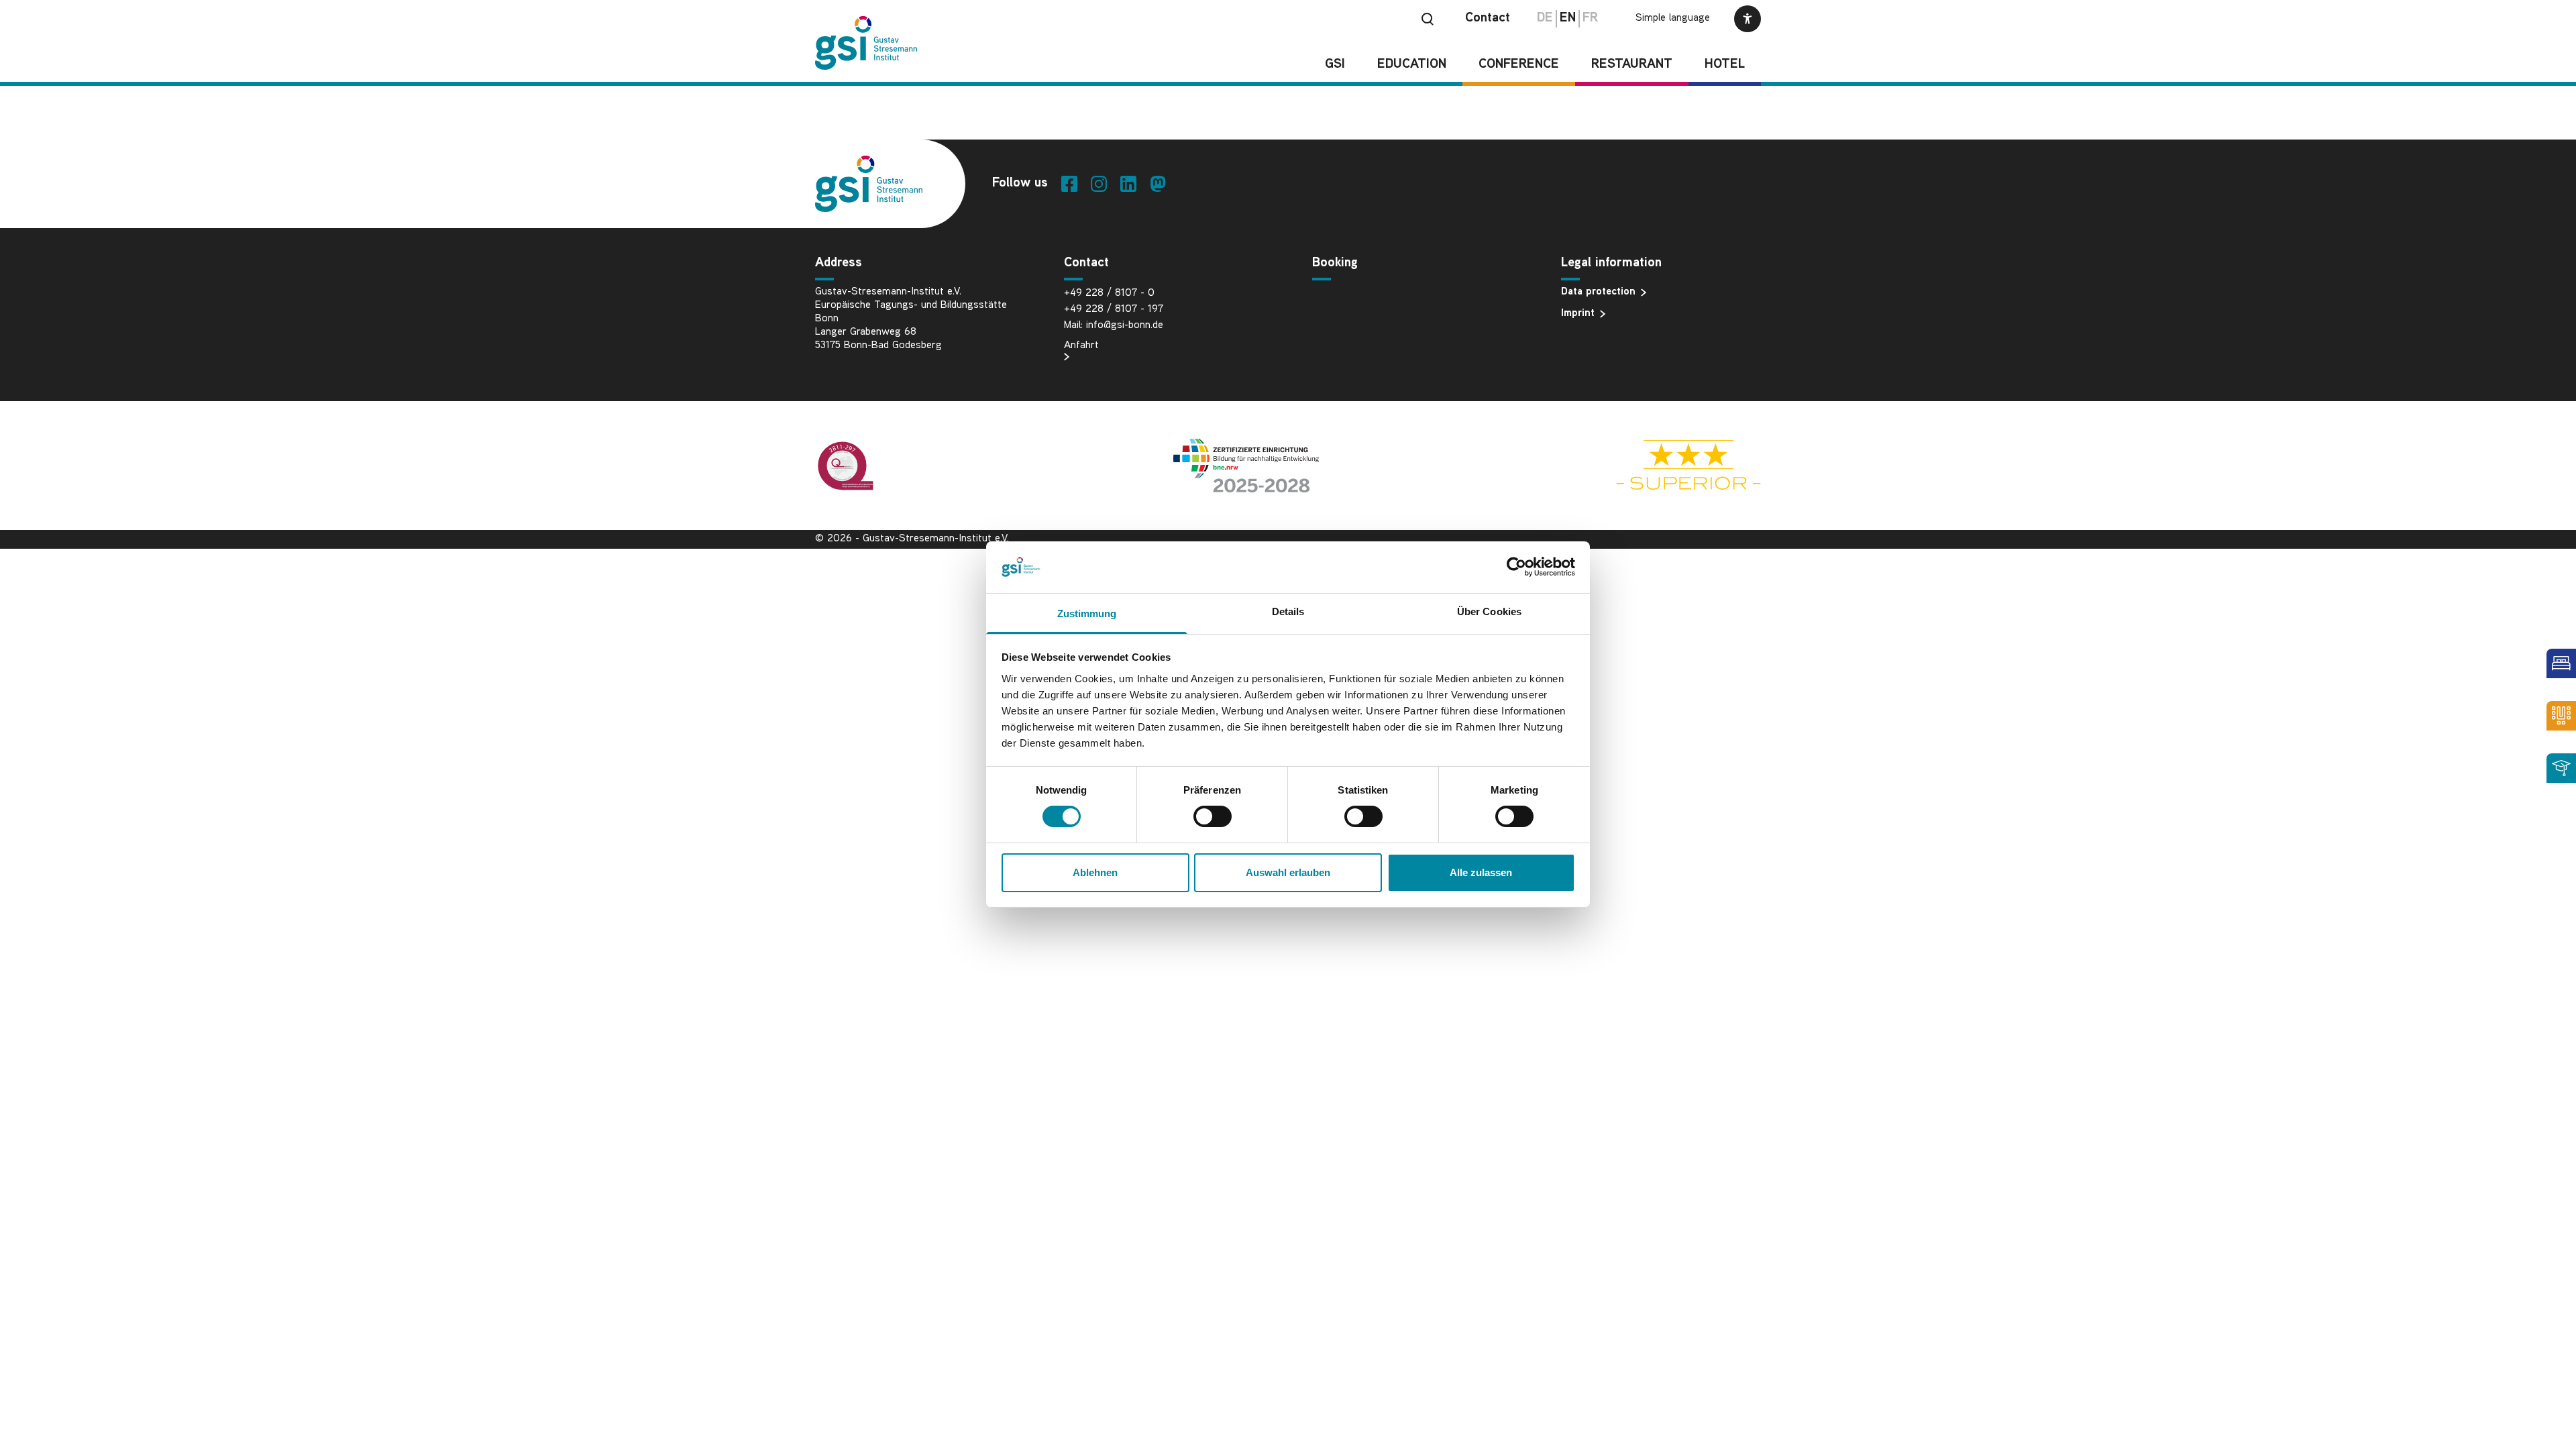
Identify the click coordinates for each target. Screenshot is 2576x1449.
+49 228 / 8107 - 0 (1109, 293)
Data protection (1598, 292)
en (1568, 18)
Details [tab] (1288, 611)
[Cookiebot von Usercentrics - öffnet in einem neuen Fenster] (1516, 567)
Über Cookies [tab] (1489, 611)
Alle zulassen (1481, 872)
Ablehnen (1095, 872)
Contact (1488, 18)
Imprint (1578, 314)
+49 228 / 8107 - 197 (1114, 310)
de (1545, 18)
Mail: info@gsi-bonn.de (1114, 326)
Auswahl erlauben (1288, 872)
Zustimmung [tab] (1087, 613)
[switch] (1213, 816)
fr (1590, 18)
